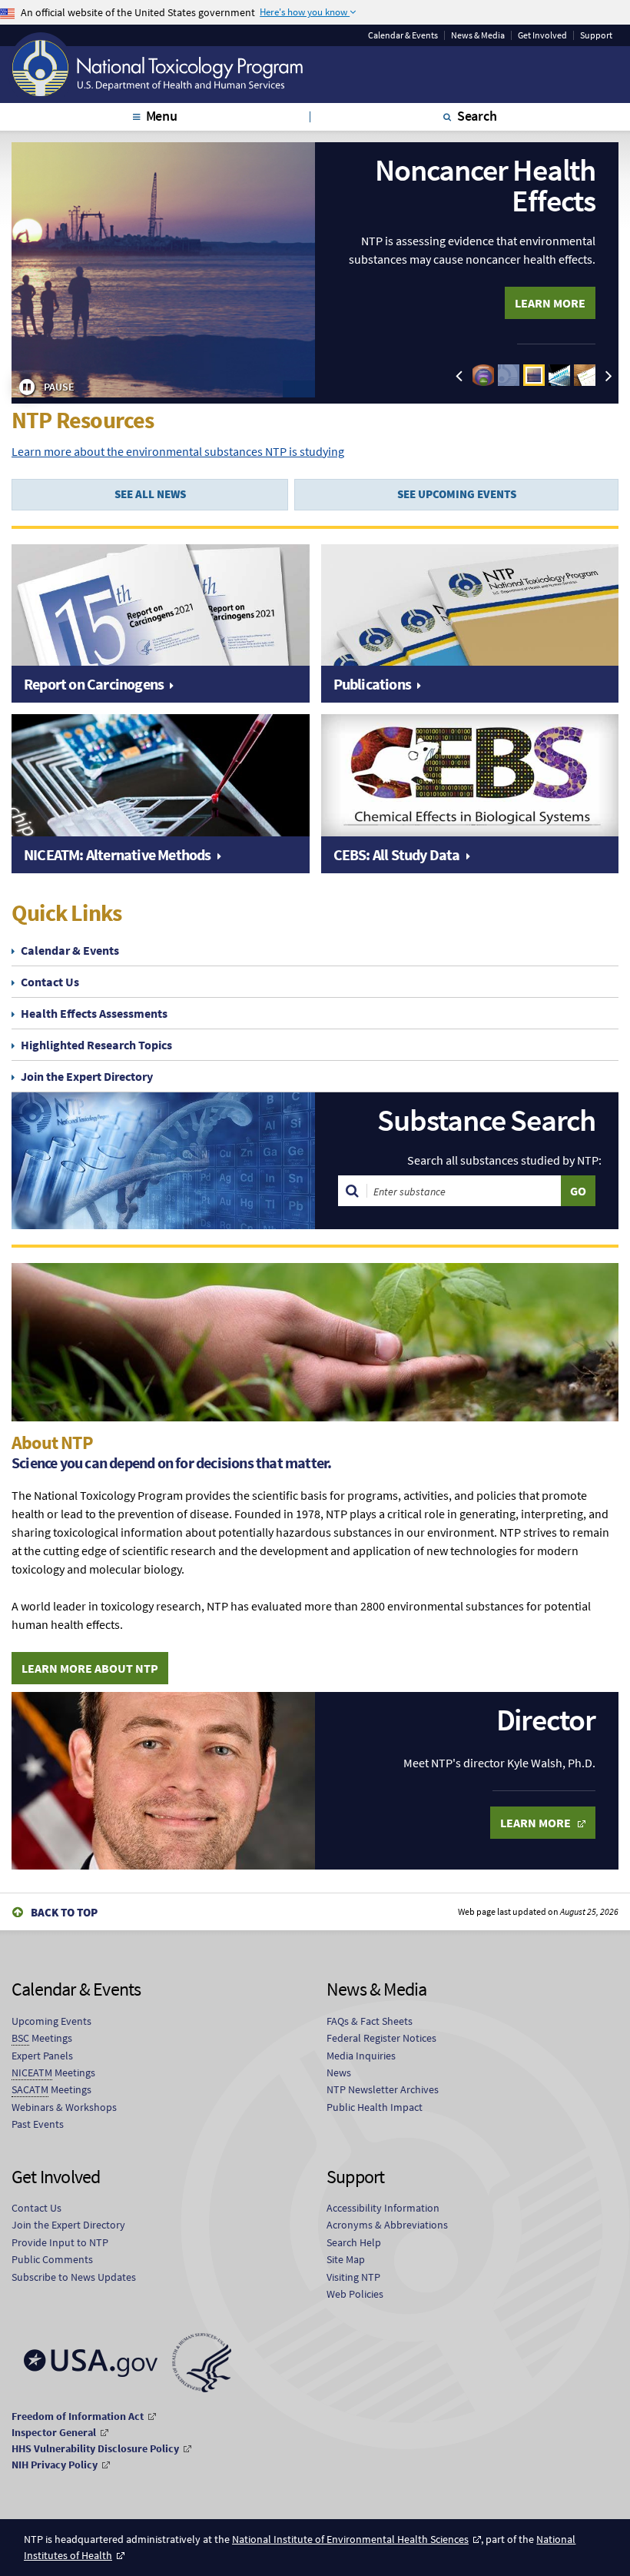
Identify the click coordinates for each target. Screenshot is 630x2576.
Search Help (354, 2242)
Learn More (550, 303)
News (339, 2072)
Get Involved (542, 35)
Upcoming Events (51, 2021)
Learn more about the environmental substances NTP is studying (178, 451)
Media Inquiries (361, 2056)
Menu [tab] (162, 116)
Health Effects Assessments (94, 1013)
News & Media (478, 35)
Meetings (42, 2038)
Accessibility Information (383, 2208)
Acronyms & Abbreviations (387, 2225)
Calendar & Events (403, 35)
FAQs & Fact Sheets (370, 2021)
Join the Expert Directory (87, 1076)
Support (596, 35)
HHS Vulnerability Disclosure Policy (95, 2448)
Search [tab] (477, 116)
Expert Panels (42, 2056)
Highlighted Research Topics (96, 1045)
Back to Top (64, 1912)
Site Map (346, 2259)
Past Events (38, 2124)
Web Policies (355, 2294)
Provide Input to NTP (60, 2242)
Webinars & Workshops (64, 2107)
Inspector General (54, 2432)
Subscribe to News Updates (74, 2277)
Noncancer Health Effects (485, 185)
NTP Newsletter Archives (383, 2089)
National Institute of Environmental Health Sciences (350, 2539)
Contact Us (50, 982)
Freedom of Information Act (78, 2416)
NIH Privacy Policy (55, 2465)
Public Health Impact (375, 2107)
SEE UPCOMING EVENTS (457, 494)
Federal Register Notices (381, 2038)
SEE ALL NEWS (150, 494)
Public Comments (52, 2259)
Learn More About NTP (90, 1668)
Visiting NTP (353, 2277)
